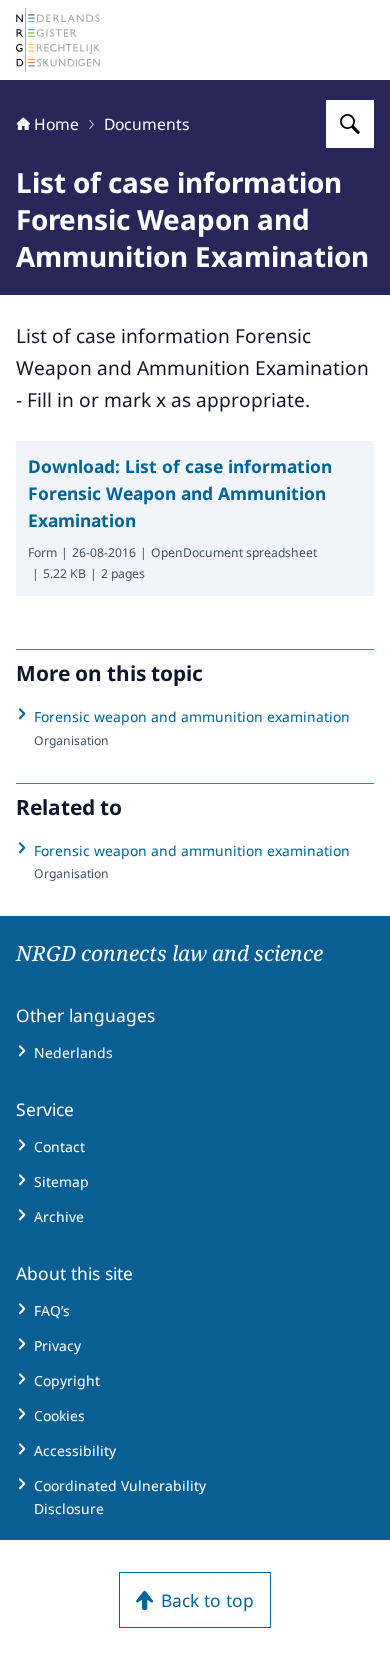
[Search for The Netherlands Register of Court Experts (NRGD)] (350, 124)
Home (56, 124)
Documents (147, 124)
